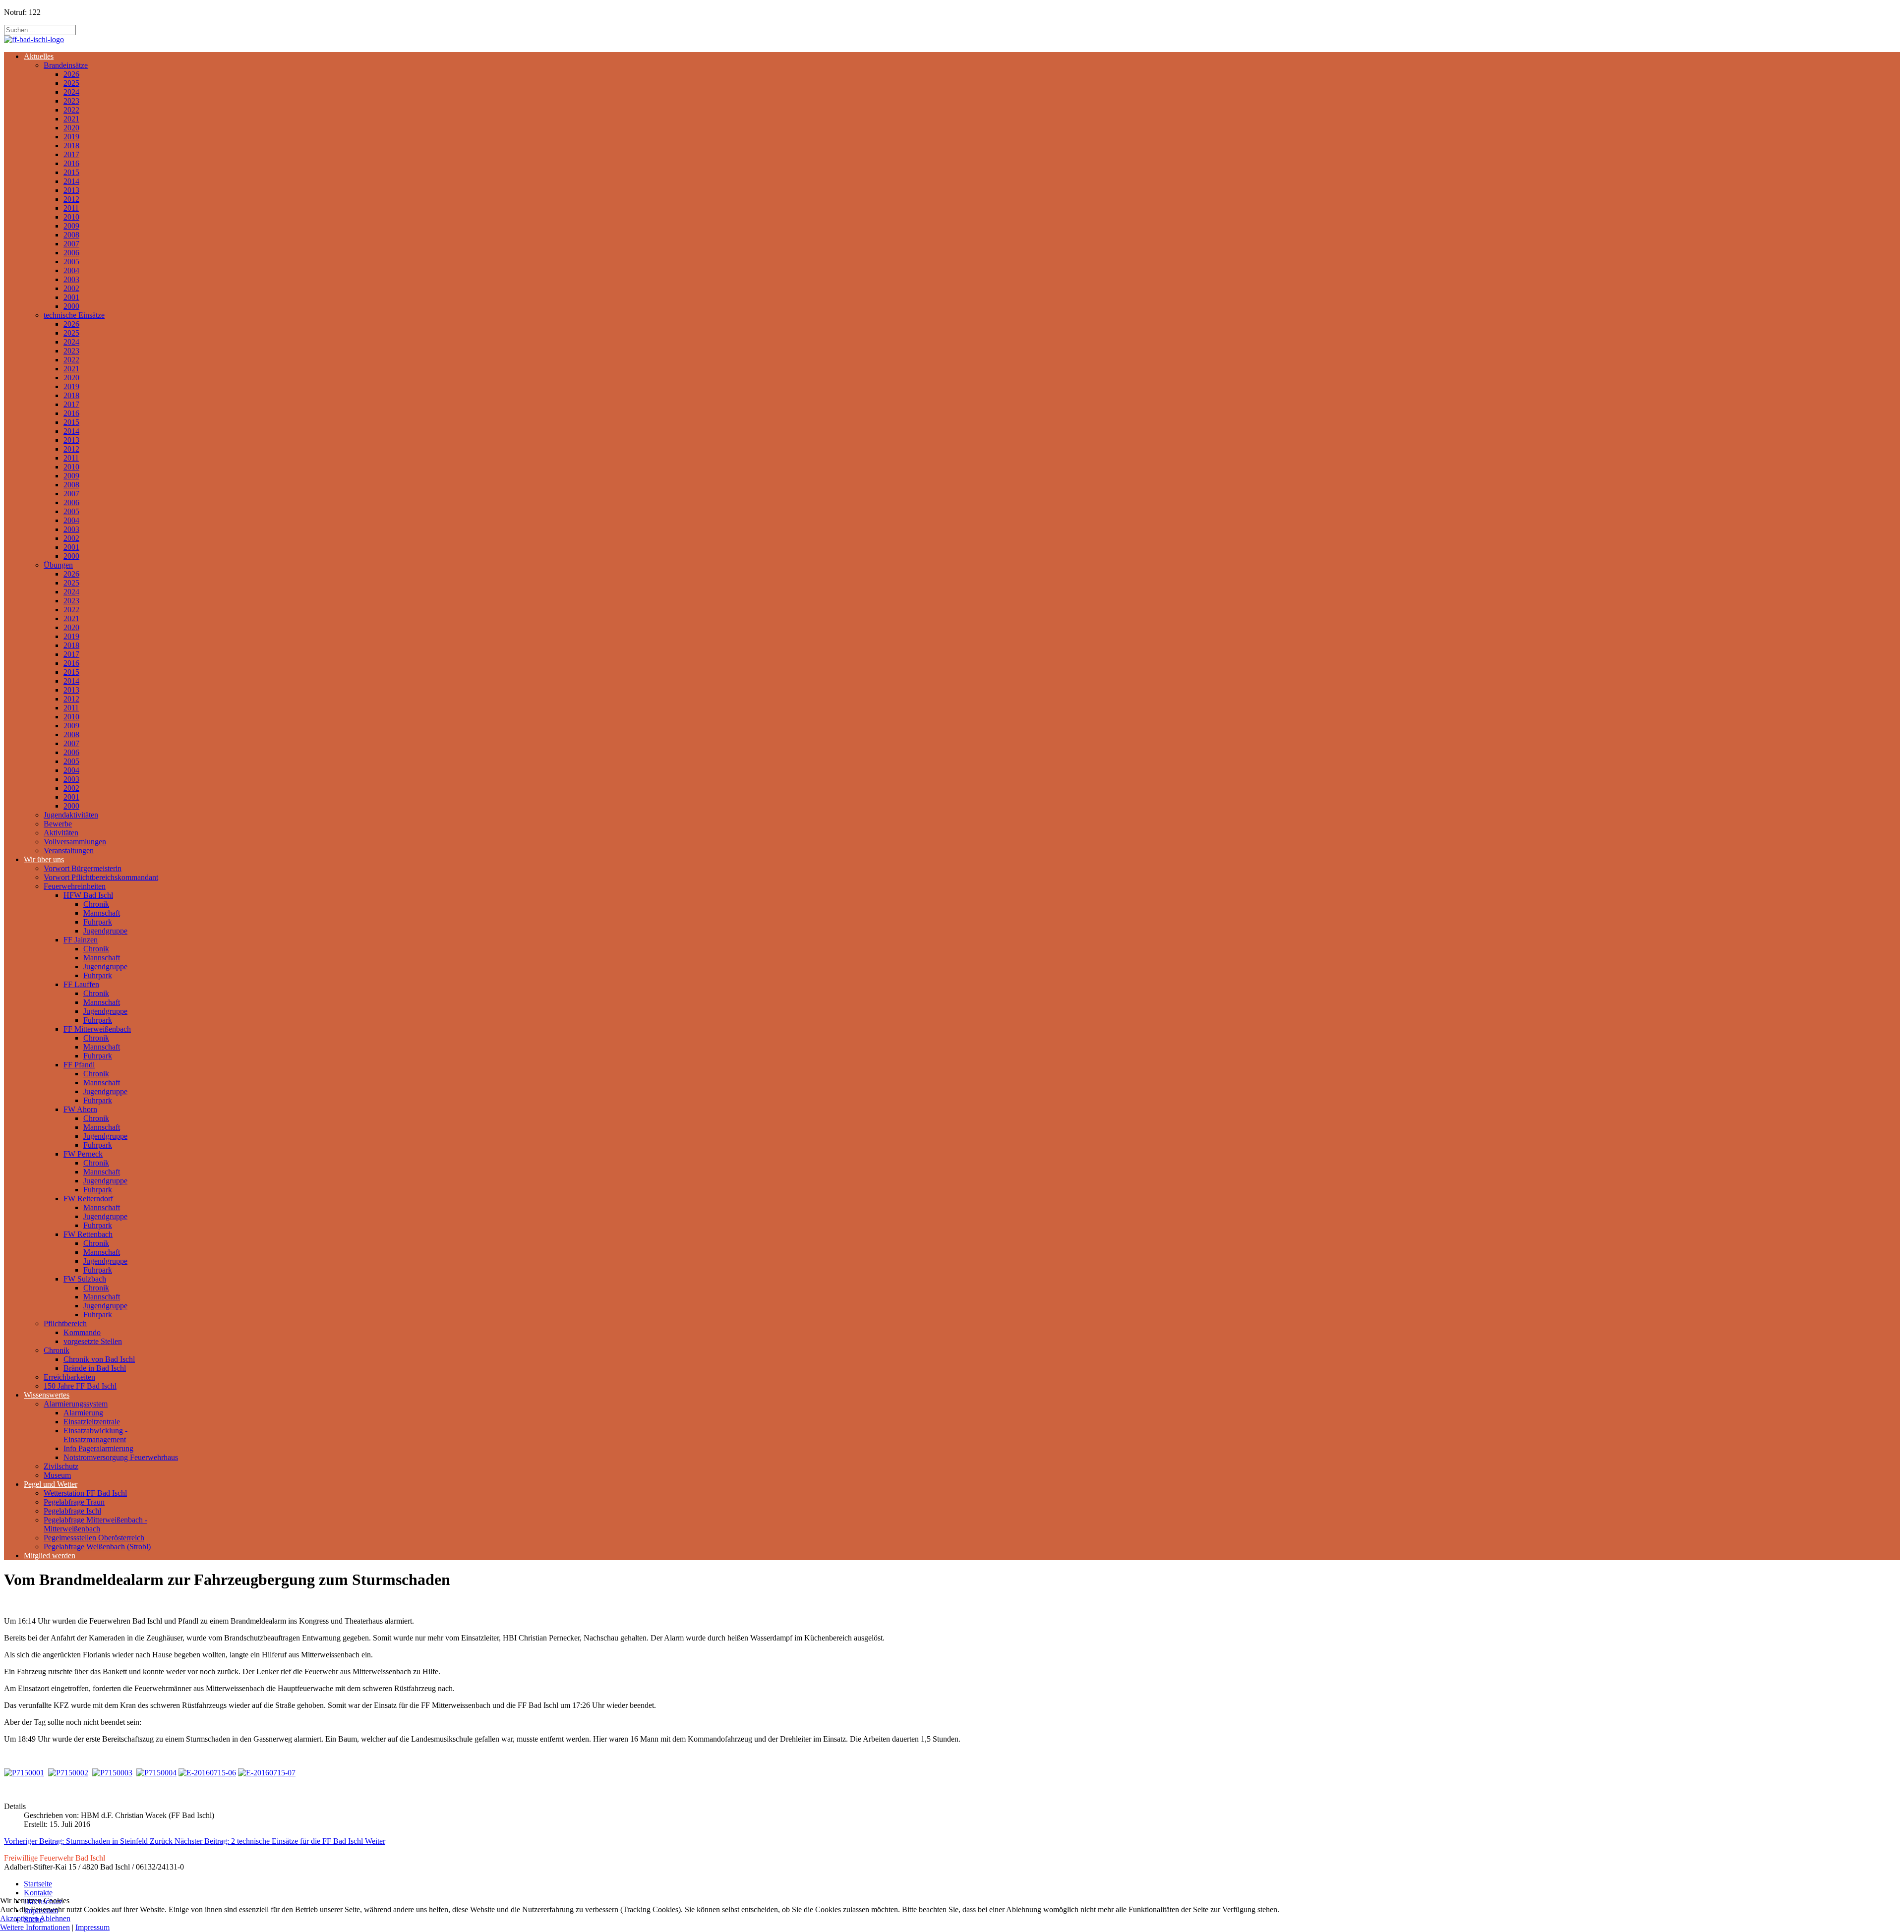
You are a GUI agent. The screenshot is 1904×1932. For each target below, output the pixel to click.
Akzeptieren (19, 1918)
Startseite (38, 1884)
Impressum (92, 1927)
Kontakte (38, 1893)
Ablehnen (55, 1918)
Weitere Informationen (35, 1927)
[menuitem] (39, 56)
